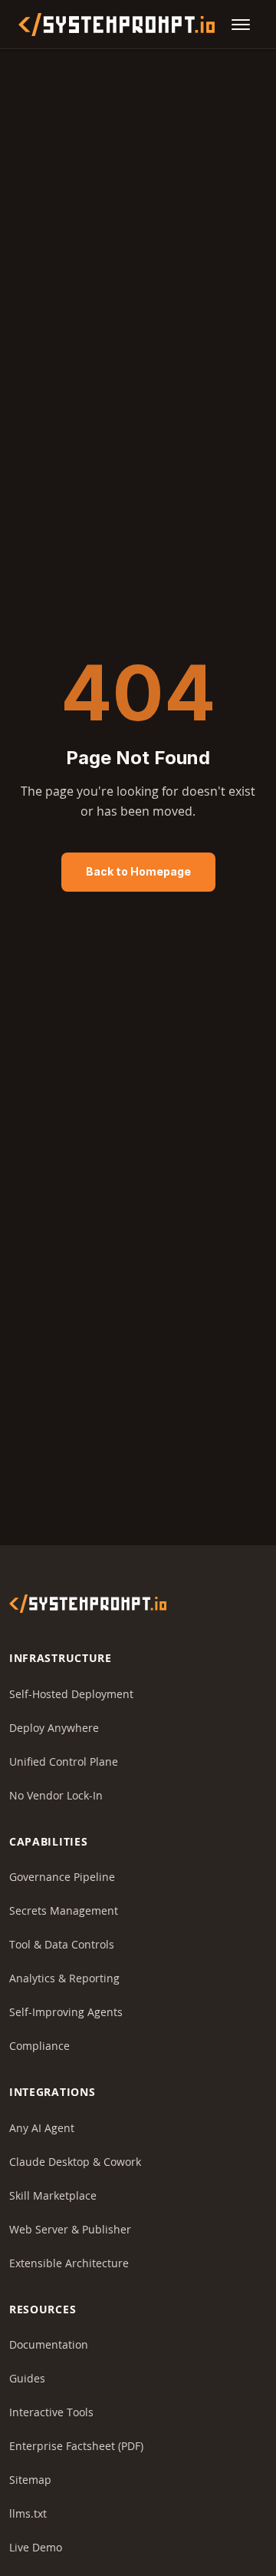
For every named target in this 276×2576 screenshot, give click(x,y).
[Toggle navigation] (241, 25)
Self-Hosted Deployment (71, 1694)
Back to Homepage (138, 871)
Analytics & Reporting (64, 1978)
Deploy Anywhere (54, 1728)
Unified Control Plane (64, 1761)
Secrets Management (64, 1910)
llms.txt (28, 2513)
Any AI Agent (42, 2128)
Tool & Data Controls (62, 1944)
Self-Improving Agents (66, 2012)
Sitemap (30, 2480)
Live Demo (36, 2547)
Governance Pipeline (62, 1877)
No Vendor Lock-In (56, 1795)
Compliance (39, 2046)
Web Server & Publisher (70, 2229)
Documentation (49, 2344)
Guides (27, 2378)
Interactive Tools (51, 2412)
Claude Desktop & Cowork (75, 2162)
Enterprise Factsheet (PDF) (76, 2446)
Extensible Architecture (69, 2263)
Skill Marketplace (53, 2195)
